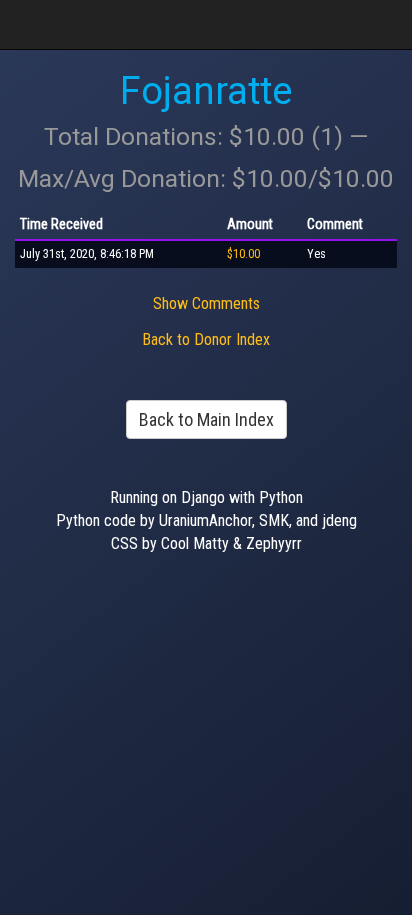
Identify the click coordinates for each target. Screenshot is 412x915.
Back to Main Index (206, 419)
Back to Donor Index (206, 339)
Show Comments (206, 303)
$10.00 (243, 254)
